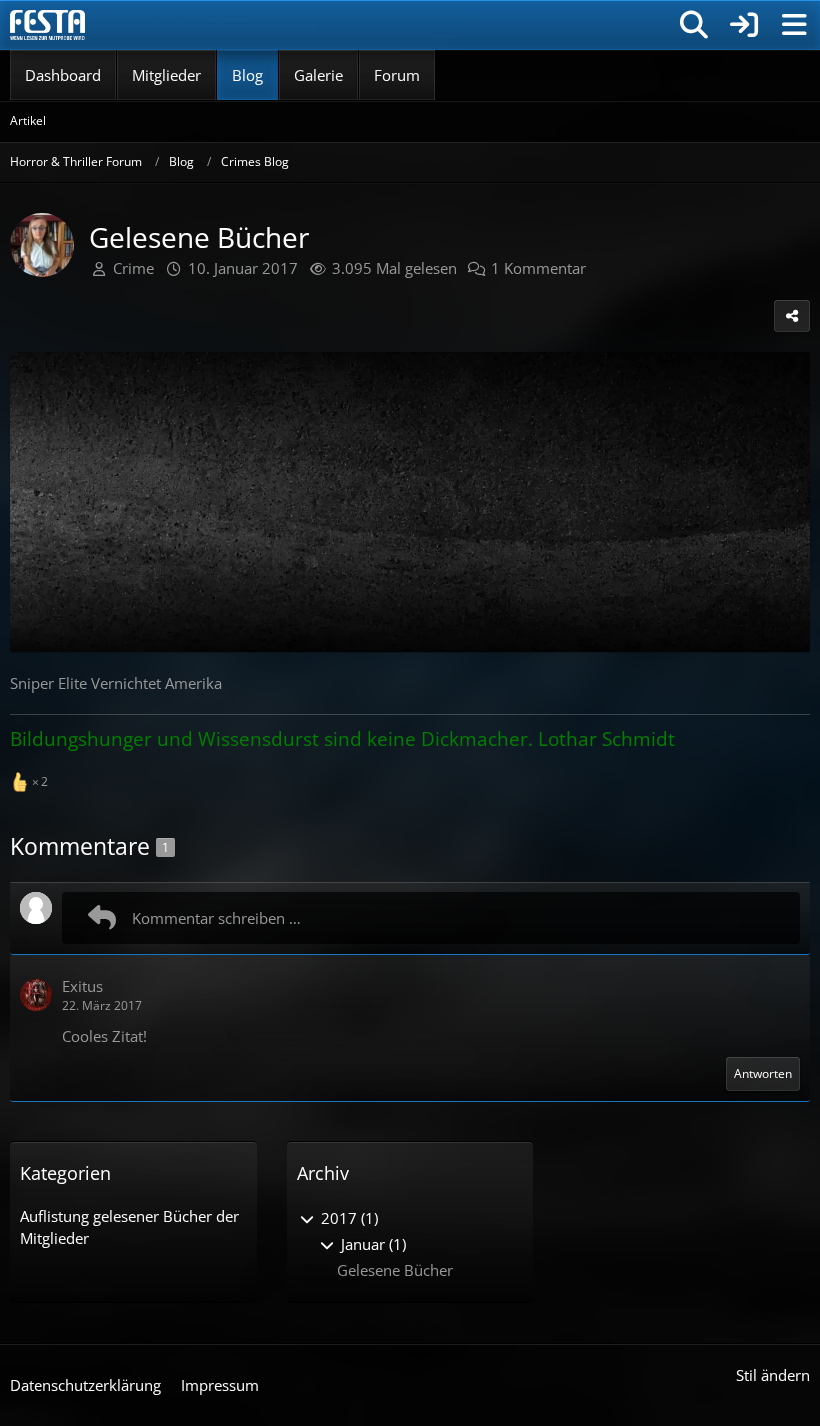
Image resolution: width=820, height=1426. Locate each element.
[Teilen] (792, 316)
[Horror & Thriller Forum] (47, 25)
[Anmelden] (744, 25)
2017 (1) (347, 1218)
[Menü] (794, 25)
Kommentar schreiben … (216, 918)
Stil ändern (773, 1375)
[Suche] (694, 25)
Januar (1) (371, 1244)
